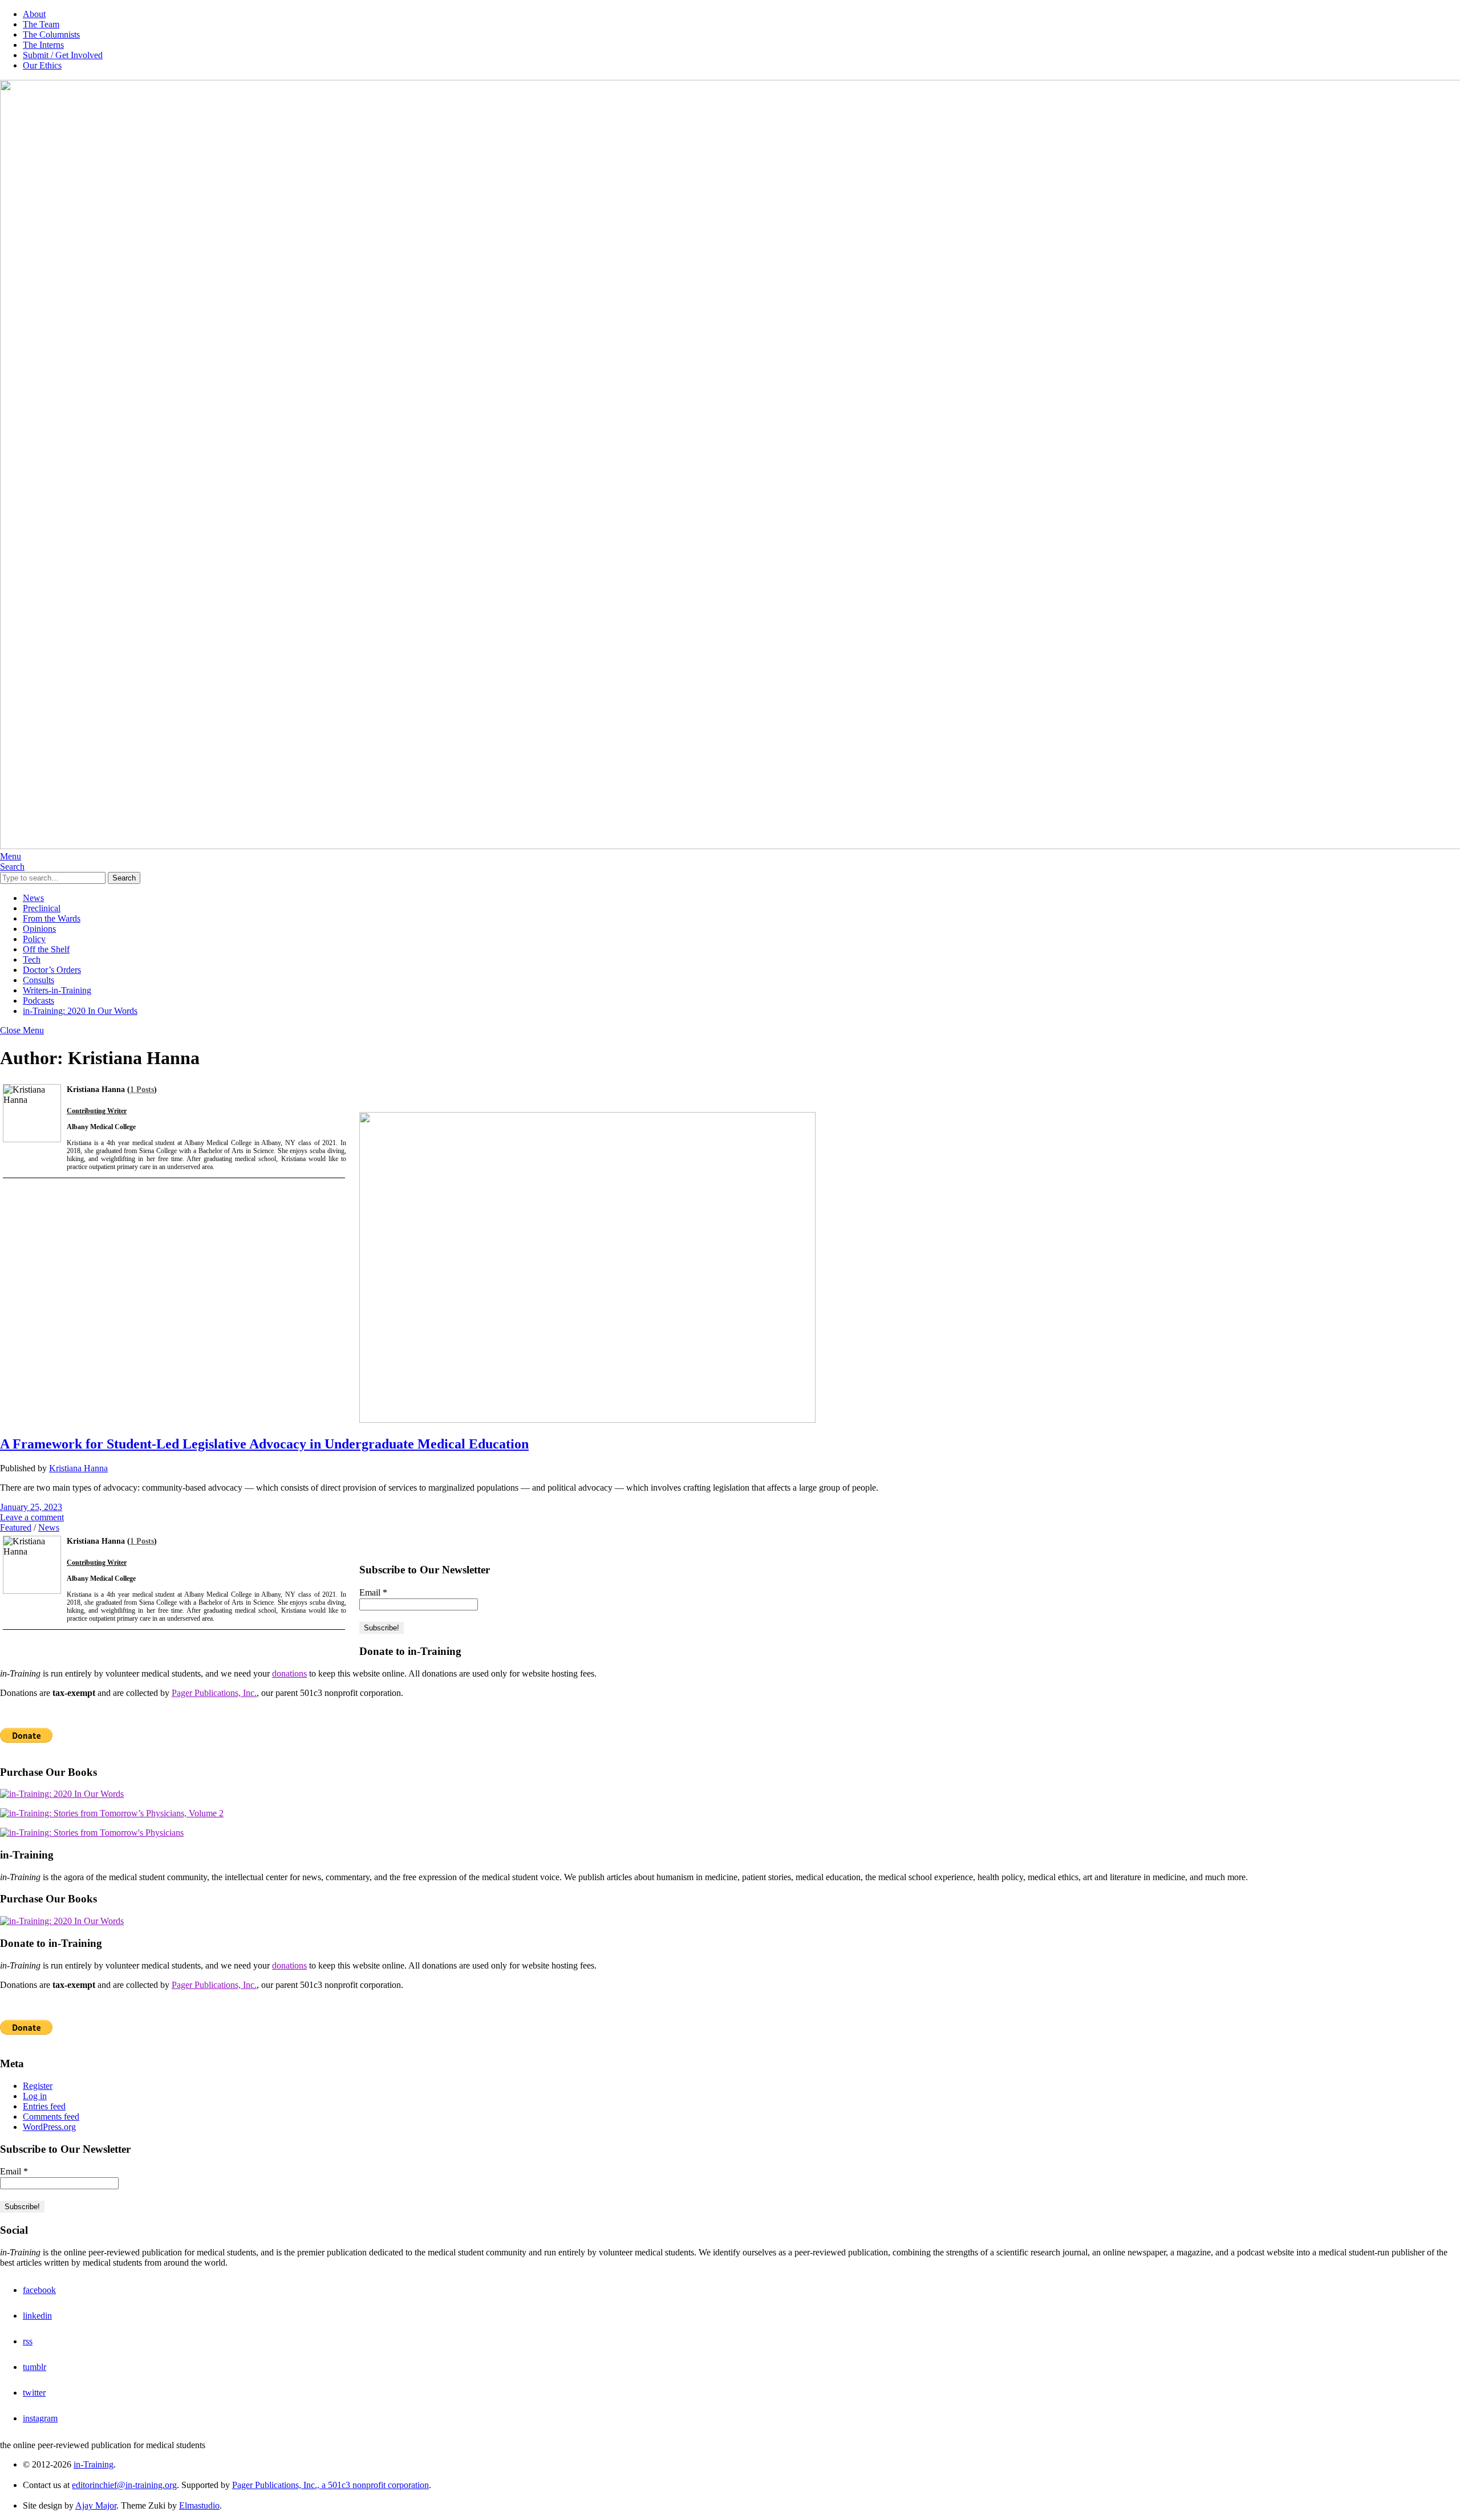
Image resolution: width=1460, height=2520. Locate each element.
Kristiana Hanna (78, 1468)
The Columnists (51, 35)
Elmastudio (199, 2505)
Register (38, 2086)
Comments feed (51, 2117)
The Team (41, 24)
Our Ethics (42, 65)
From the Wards (52, 918)
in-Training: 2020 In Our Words (80, 1011)
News (33, 898)
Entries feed (44, 2106)
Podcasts (38, 1001)
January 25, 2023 (31, 1507)
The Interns (43, 45)
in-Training (94, 2464)
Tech (32, 959)
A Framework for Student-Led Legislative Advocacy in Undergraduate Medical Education (264, 1444)
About (34, 14)
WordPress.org (49, 2127)
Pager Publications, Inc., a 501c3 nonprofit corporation (330, 2485)
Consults (38, 980)
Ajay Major (96, 2505)
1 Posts (142, 1089)
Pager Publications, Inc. (214, 1693)
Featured (16, 1527)
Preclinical (42, 908)
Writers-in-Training (57, 990)
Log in (35, 2096)
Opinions (39, 929)
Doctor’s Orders (52, 970)
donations (289, 1673)
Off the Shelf (46, 949)
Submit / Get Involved (63, 55)
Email (373, 1592)
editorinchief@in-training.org (124, 2485)
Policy (34, 939)
